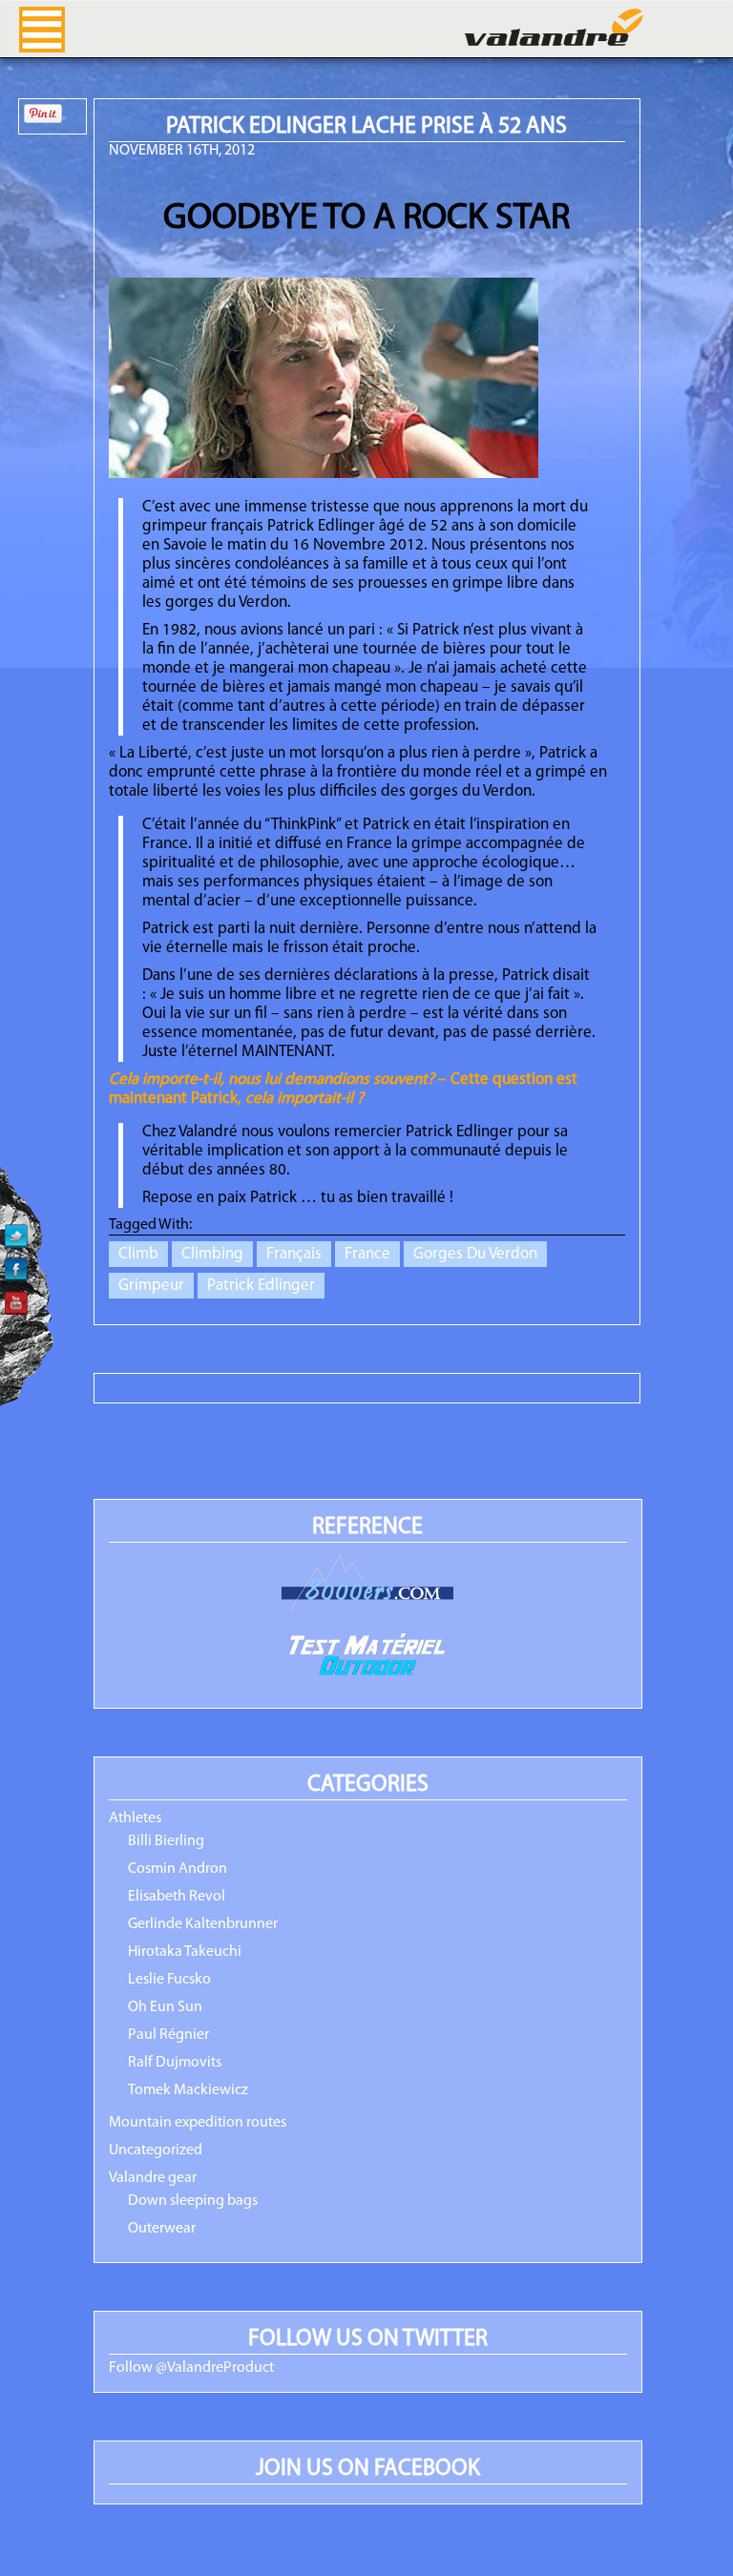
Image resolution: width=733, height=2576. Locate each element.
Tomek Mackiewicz (188, 2090)
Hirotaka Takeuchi (185, 1952)
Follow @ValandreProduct (191, 2368)
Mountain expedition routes (198, 2123)
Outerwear (162, 2229)
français (294, 1254)
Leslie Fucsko (169, 1980)
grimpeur (151, 1286)
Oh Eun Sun (165, 2007)
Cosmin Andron (178, 1869)
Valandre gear (153, 2178)
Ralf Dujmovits (175, 2063)
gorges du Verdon (475, 1254)
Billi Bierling (166, 1841)
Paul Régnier (168, 2035)
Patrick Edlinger (261, 1286)
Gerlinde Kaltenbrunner (203, 1924)
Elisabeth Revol (177, 1897)
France (367, 1254)
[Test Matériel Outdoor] (368, 1657)
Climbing (212, 1254)
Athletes (135, 1818)
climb (138, 1254)
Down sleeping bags (193, 2201)
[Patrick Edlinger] (324, 474)
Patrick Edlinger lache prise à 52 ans (366, 127)
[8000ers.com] (368, 1584)
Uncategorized (156, 2150)
